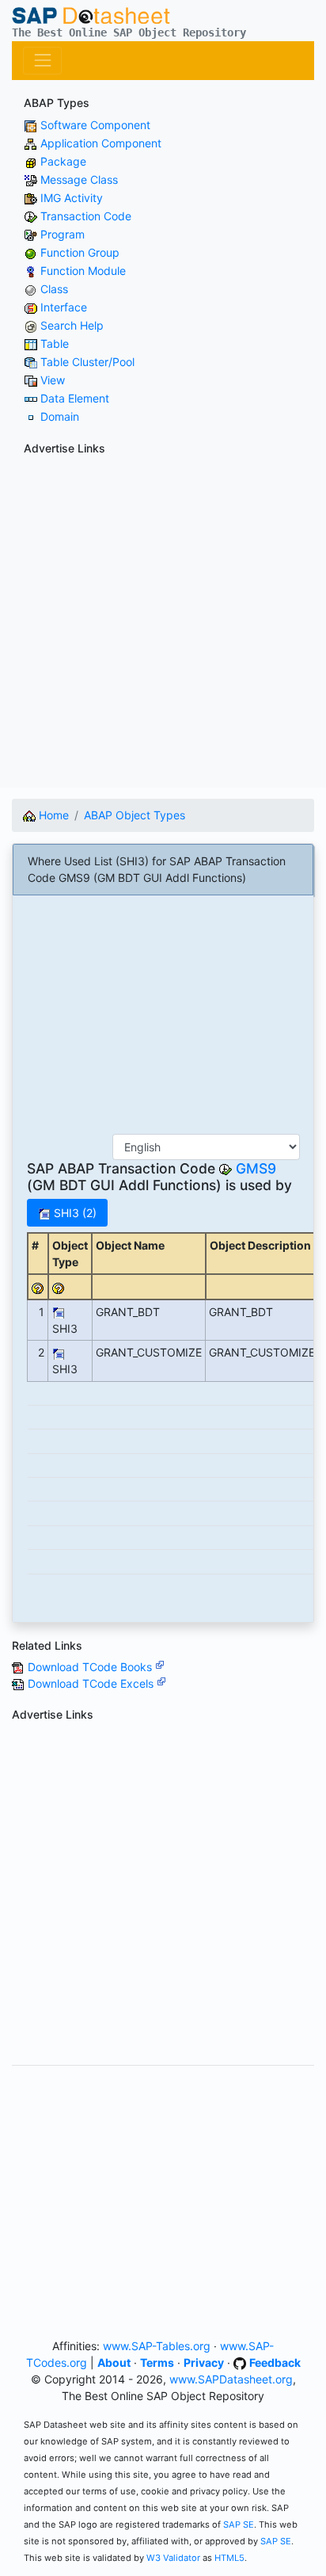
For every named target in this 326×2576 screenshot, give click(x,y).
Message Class (79, 179)
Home (52, 815)
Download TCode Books (91, 1667)
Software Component (95, 125)
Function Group (80, 252)
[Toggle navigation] (42, 61)
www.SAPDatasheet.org (231, 2379)
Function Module (83, 271)
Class (54, 289)
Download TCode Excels (92, 1683)
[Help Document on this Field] (38, 1287)
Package (63, 161)
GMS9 (256, 1168)
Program (63, 234)
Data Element (75, 398)
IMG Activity (72, 198)
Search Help (72, 325)
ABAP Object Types (135, 815)
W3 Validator (173, 2558)
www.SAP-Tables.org (157, 2346)
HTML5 (229, 2558)
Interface (64, 307)
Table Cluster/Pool (87, 362)
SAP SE (239, 2524)
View (53, 380)
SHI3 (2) (74, 1213)
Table (55, 343)
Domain (60, 416)
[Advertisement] (163, 624)
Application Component (101, 143)
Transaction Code (86, 216)
